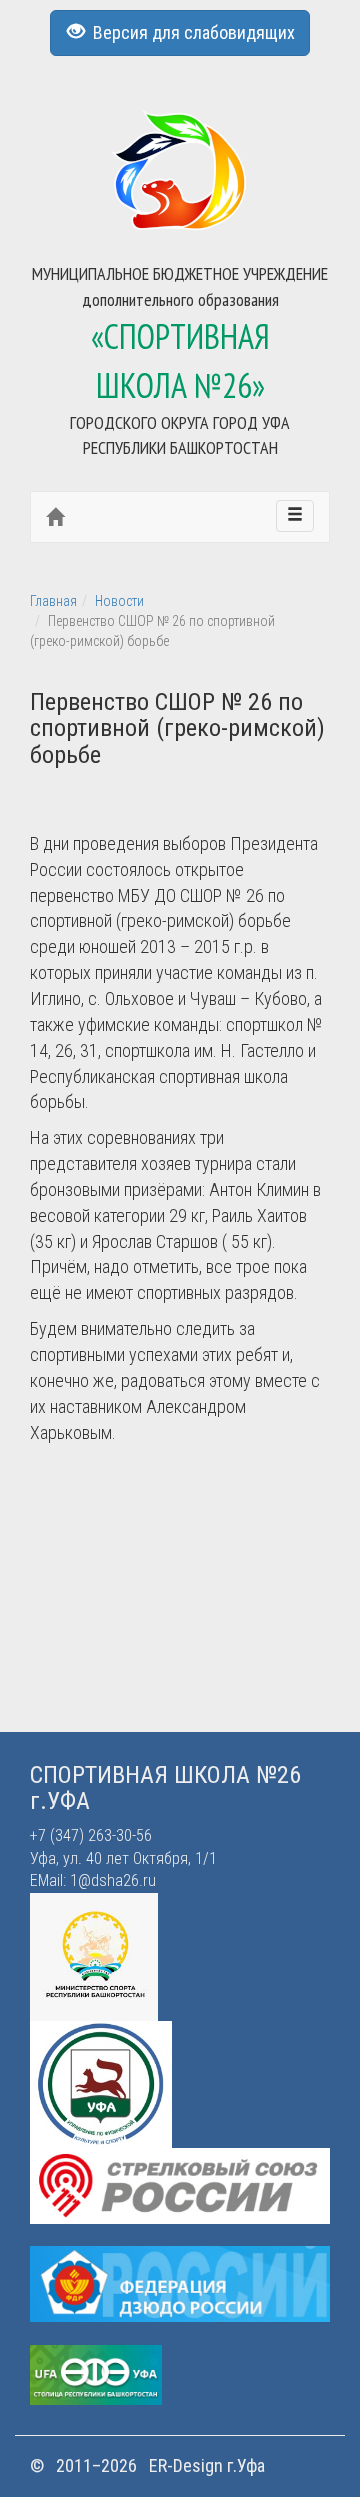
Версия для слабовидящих (190, 32)
